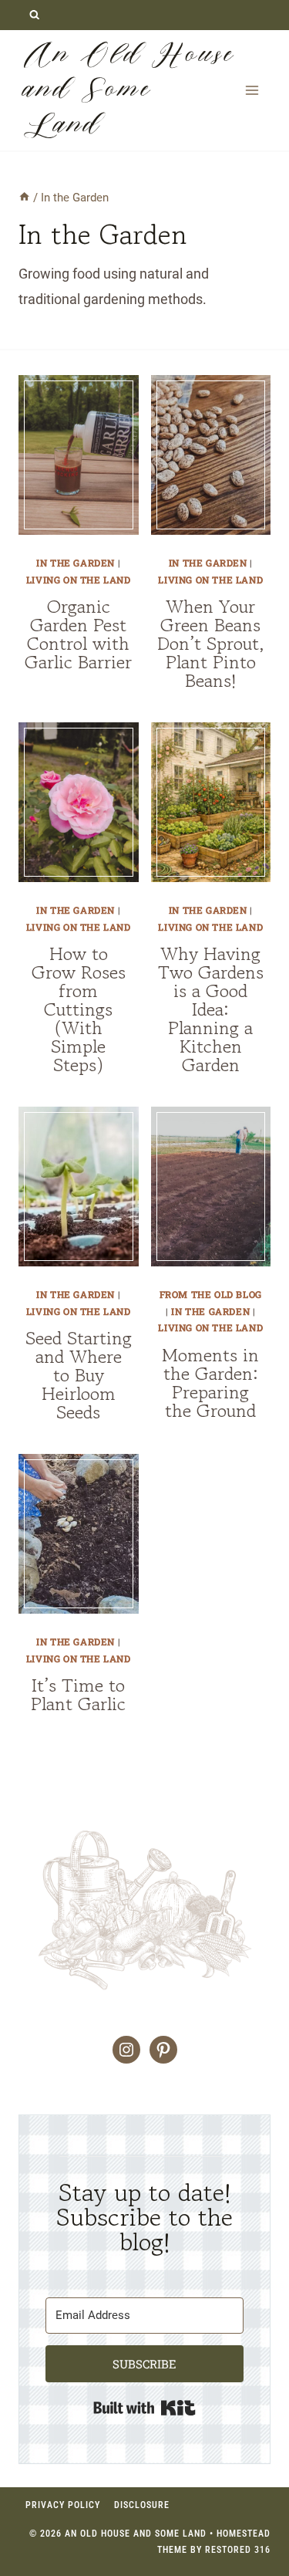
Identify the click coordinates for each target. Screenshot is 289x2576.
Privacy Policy (63, 2505)
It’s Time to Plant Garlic (78, 1694)
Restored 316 (238, 2550)
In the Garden (76, 563)
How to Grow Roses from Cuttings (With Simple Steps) (79, 1009)
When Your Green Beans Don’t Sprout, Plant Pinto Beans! (211, 643)
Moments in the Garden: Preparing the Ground (210, 1383)
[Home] (24, 198)
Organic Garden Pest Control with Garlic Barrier (78, 634)
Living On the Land (79, 580)
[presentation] (79, 455)
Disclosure (142, 2505)
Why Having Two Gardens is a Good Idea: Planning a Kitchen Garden (211, 1009)
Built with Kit (144, 2408)
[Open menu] (252, 90)
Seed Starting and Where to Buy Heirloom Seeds (79, 1375)
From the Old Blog (211, 1294)
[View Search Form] (34, 15)
